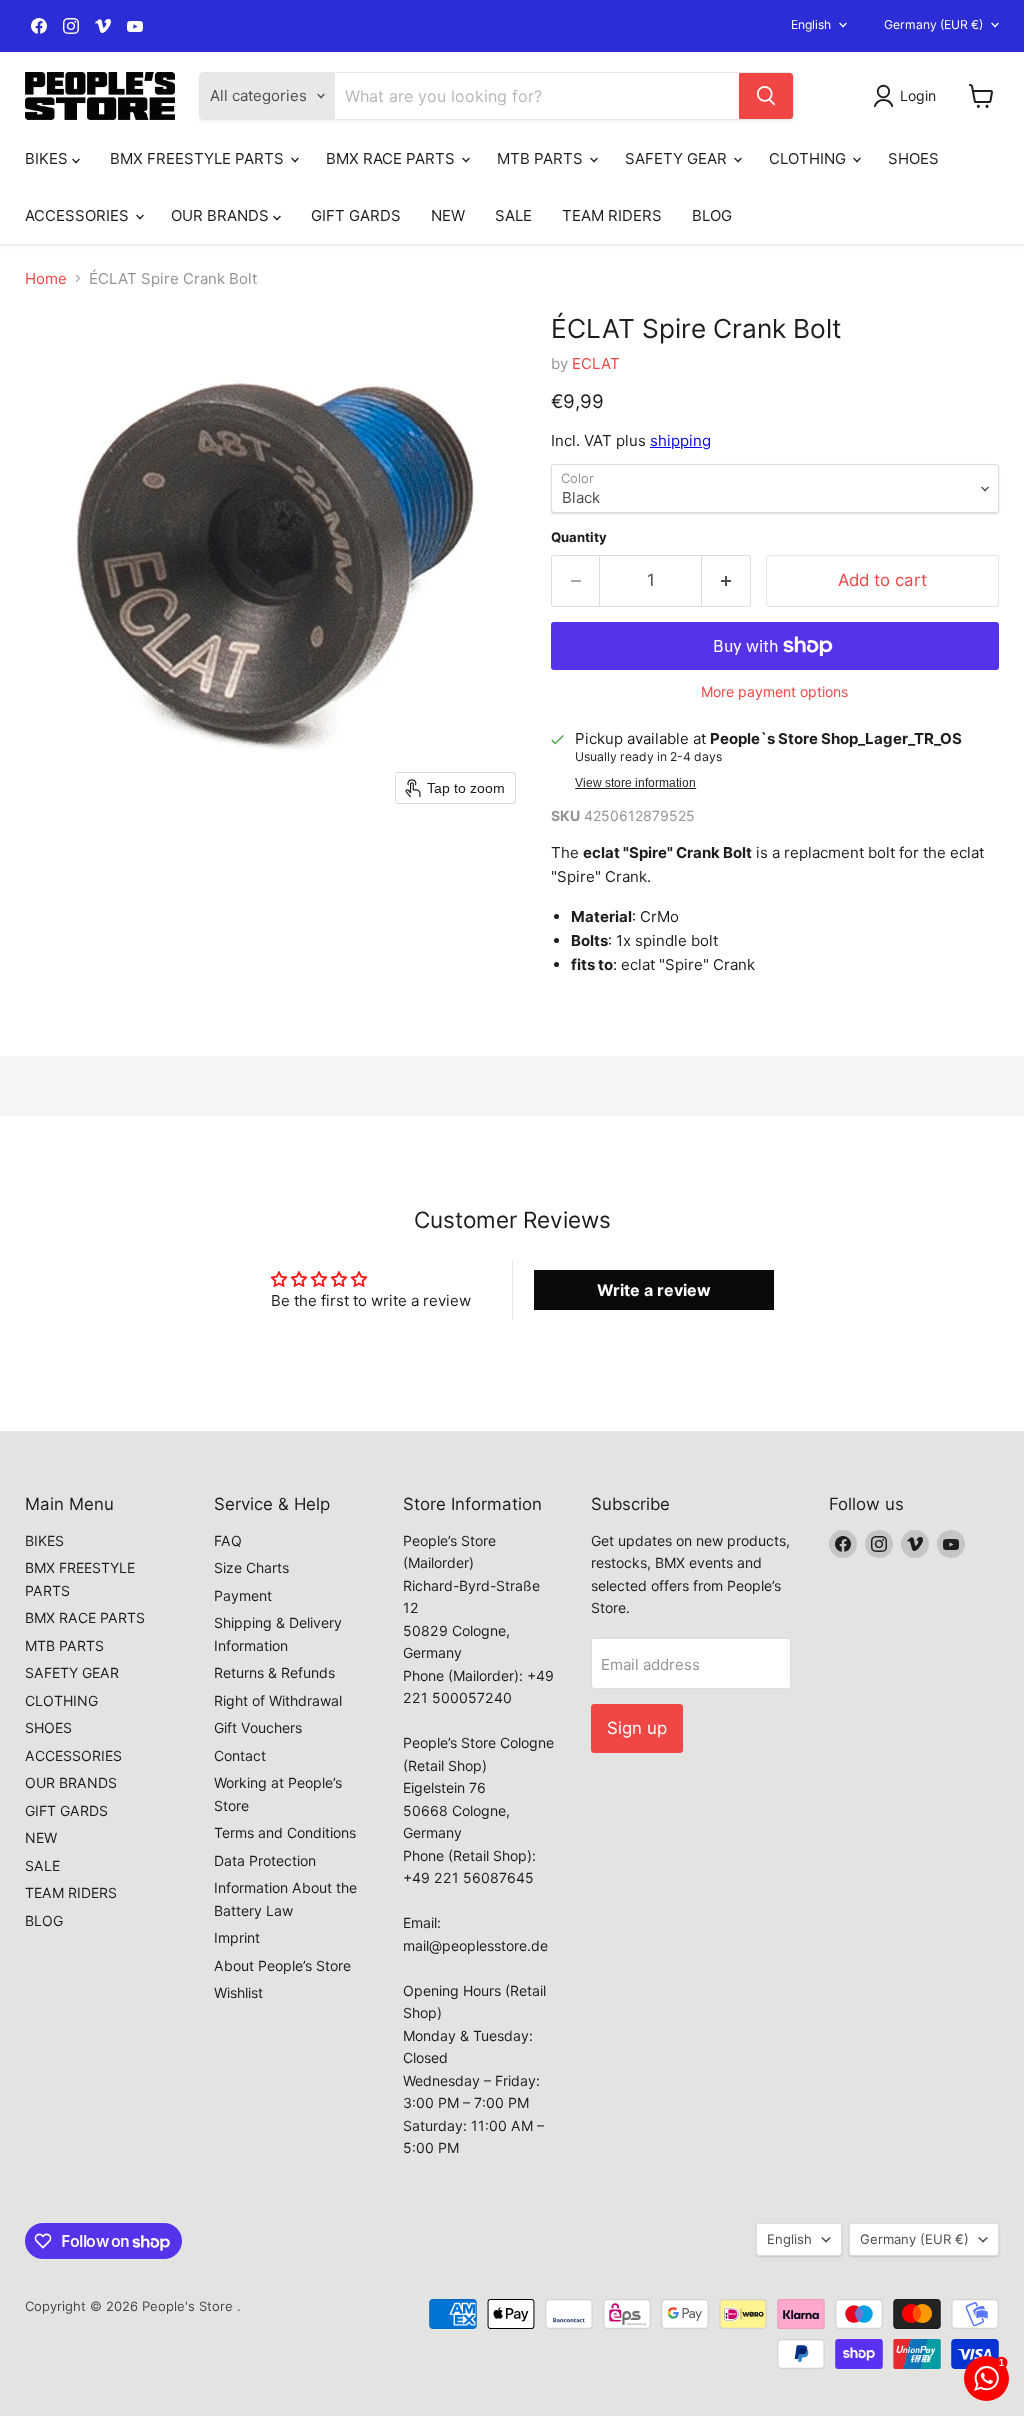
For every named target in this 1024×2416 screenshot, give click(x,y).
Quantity (579, 537)
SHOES (913, 158)
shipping (680, 440)
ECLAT (596, 363)
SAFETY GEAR (678, 158)
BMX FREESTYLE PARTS (199, 158)
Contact (240, 1755)
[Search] (766, 96)
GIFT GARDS (356, 215)
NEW (448, 215)
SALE (513, 215)
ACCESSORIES (79, 215)
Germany (933, 24)
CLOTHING (809, 158)
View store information (635, 783)
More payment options (774, 692)
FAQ (228, 1540)
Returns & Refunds (274, 1672)
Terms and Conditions (285, 1832)
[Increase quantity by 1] (726, 580)
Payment (243, 1595)
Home (46, 278)
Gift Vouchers (258, 1727)
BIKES (48, 158)
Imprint (237, 1937)
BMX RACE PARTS (392, 158)
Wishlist (238, 1992)
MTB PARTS (542, 158)
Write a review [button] (654, 1290)
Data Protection (265, 1860)
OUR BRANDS (222, 215)
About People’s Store (282, 1965)
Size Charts (251, 1567)
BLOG (712, 215)
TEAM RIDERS (612, 215)
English (811, 24)
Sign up (637, 1728)
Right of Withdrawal (278, 1700)
